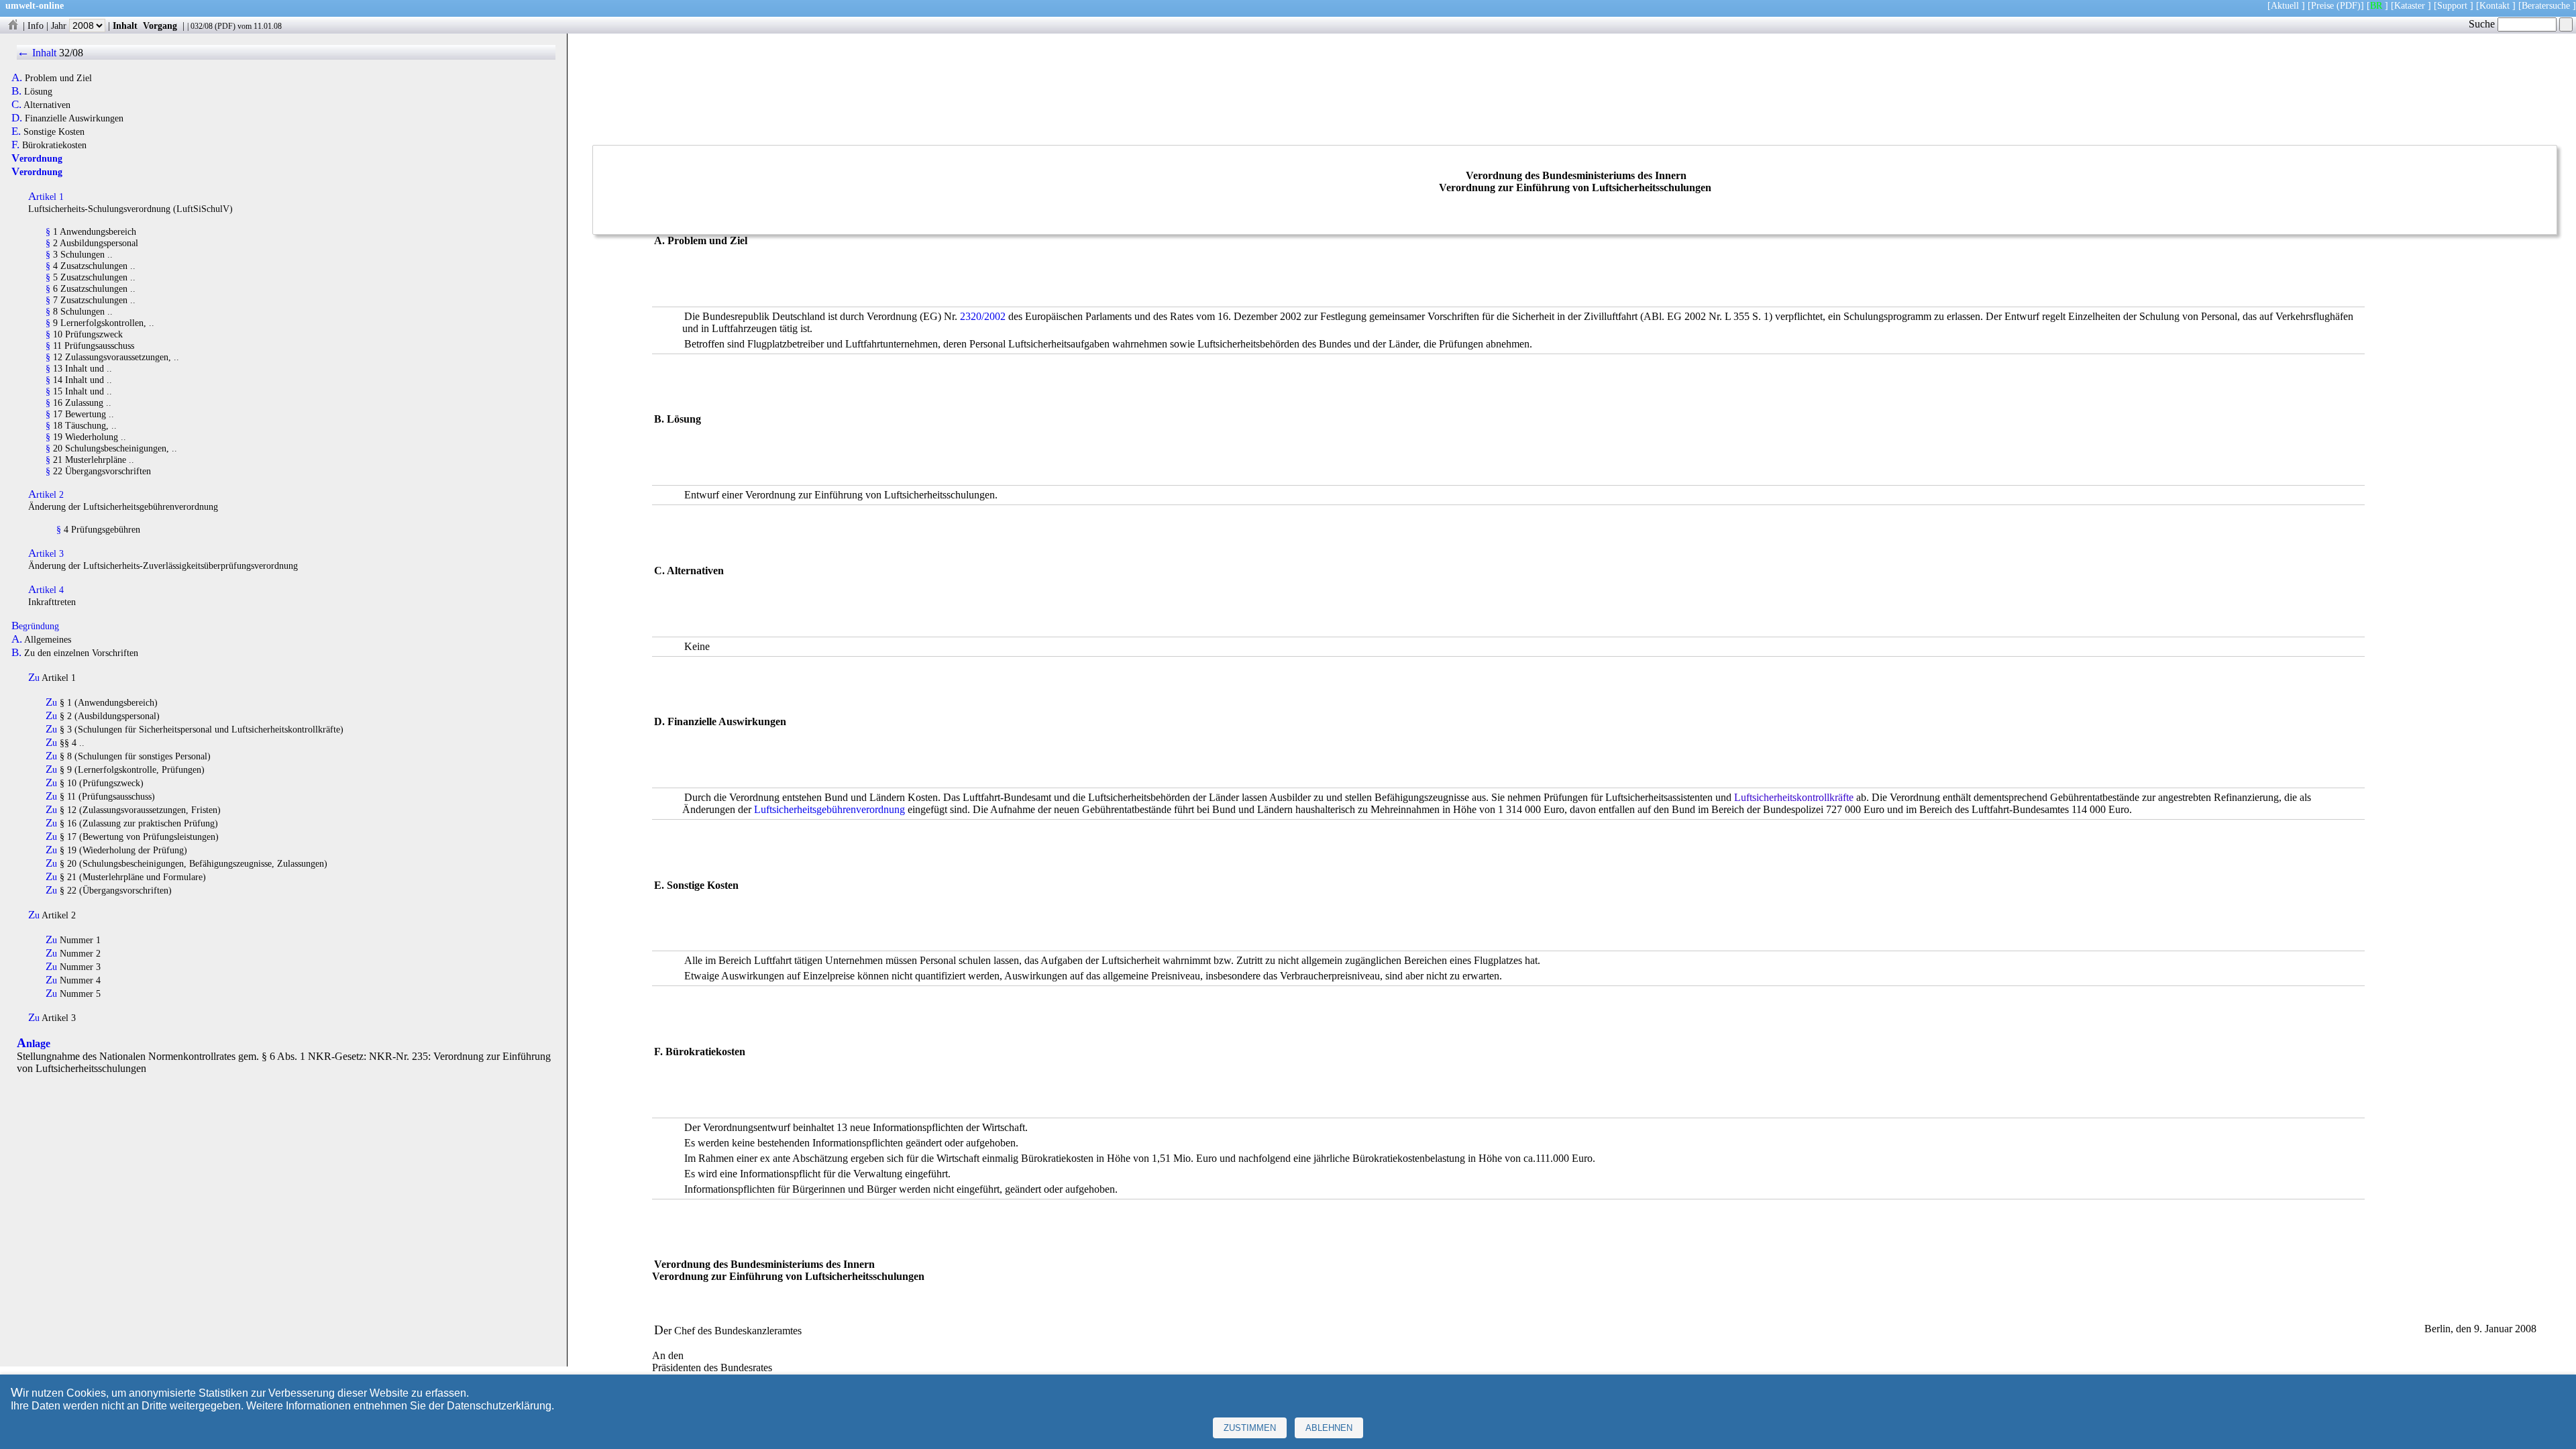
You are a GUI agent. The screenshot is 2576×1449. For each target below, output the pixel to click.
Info (36, 25)
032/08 (202, 26)
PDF (225, 26)
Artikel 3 (46, 553)
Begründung (35, 626)
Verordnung (37, 158)
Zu (34, 678)
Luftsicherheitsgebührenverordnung (829, 809)
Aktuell (2285, 5)
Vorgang (160, 25)
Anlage (34, 1043)
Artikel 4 (46, 590)
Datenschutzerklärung (499, 1406)
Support (2452, 5)
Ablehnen (1329, 1428)
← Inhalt (37, 53)
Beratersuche (2546, 5)
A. (17, 78)
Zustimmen (1250, 1428)
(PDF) (2349, 5)
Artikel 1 (46, 197)
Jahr (60, 25)
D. (17, 118)
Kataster (2410, 5)
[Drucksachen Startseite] (13, 25)
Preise (2322, 5)
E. (16, 131)
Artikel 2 (46, 494)
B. (16, 91)
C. (16, 105)
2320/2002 (983, 316)
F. (15, 145)
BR (2376, 5)
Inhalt (125, 25)
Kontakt (2494, 5)
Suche (2483, 24)
